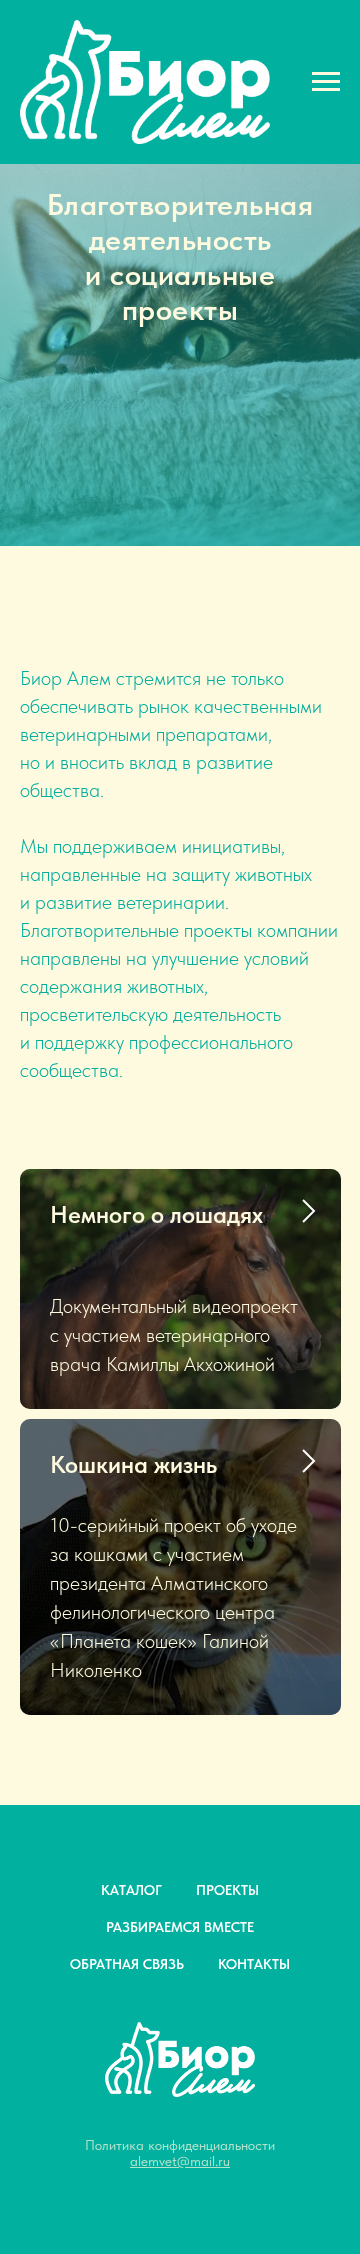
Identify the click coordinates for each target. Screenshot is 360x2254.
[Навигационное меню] (326, 82)
